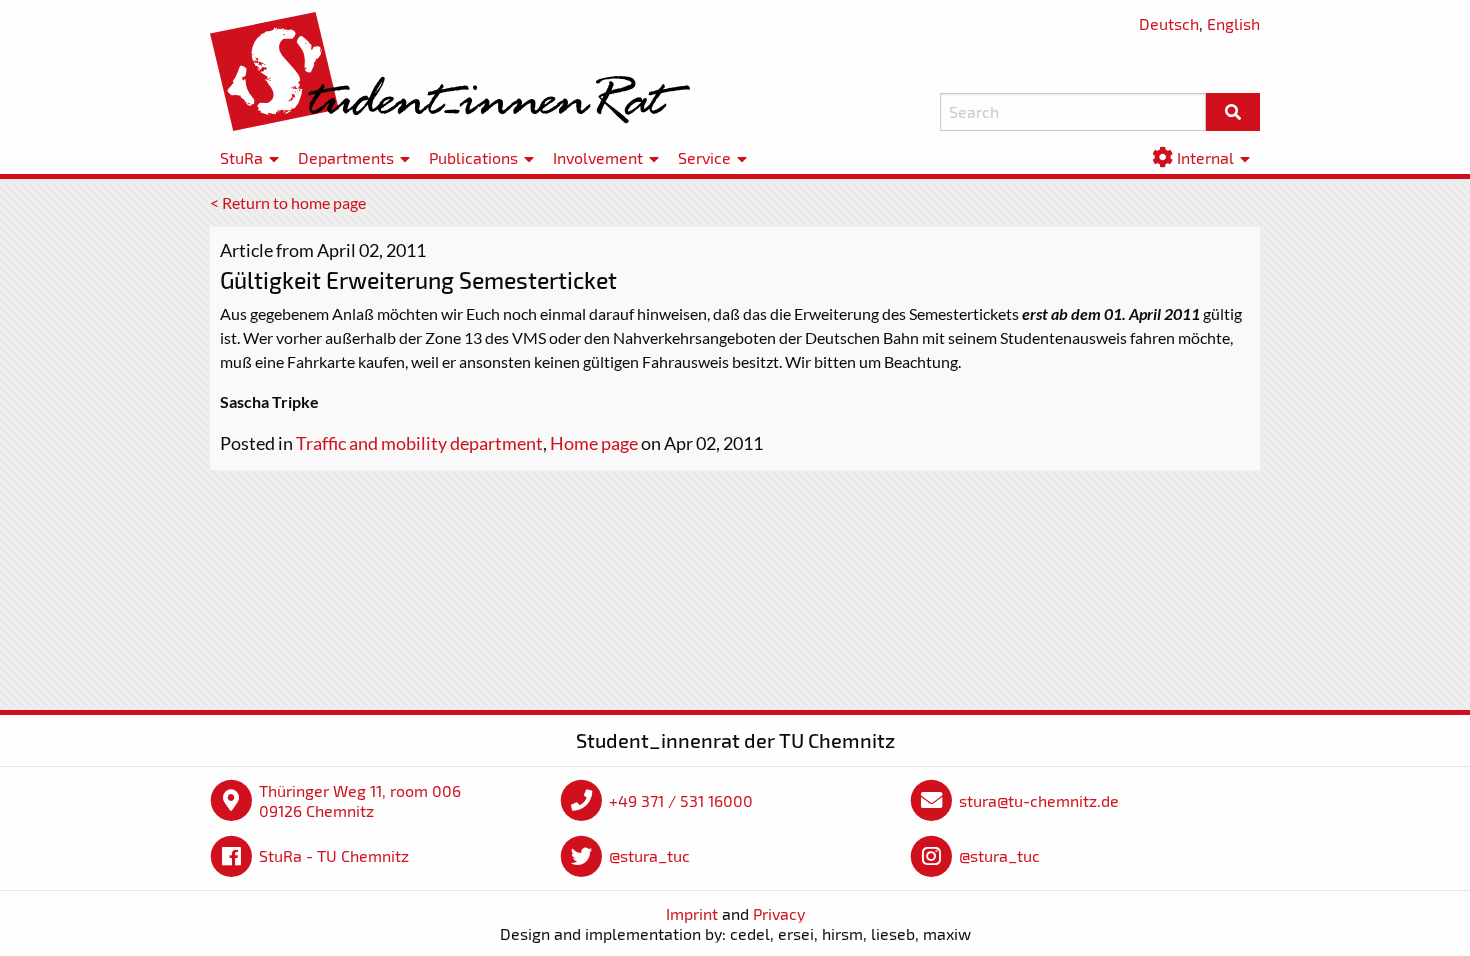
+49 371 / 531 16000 (681, 800)
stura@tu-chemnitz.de (1039, 800)
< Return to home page (288, 202)
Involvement (598, 157)
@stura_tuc (649, 855)
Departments (346, 157)
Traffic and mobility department (419, 443)
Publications (473, 157)
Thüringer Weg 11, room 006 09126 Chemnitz (360, 800)
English (1233, 23)
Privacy (779, 913)
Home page (594, 443)
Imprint (692, 913)
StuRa (241, 157)
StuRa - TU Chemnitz (334, 855)
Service (704, 157)
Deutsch (1169, 23)
